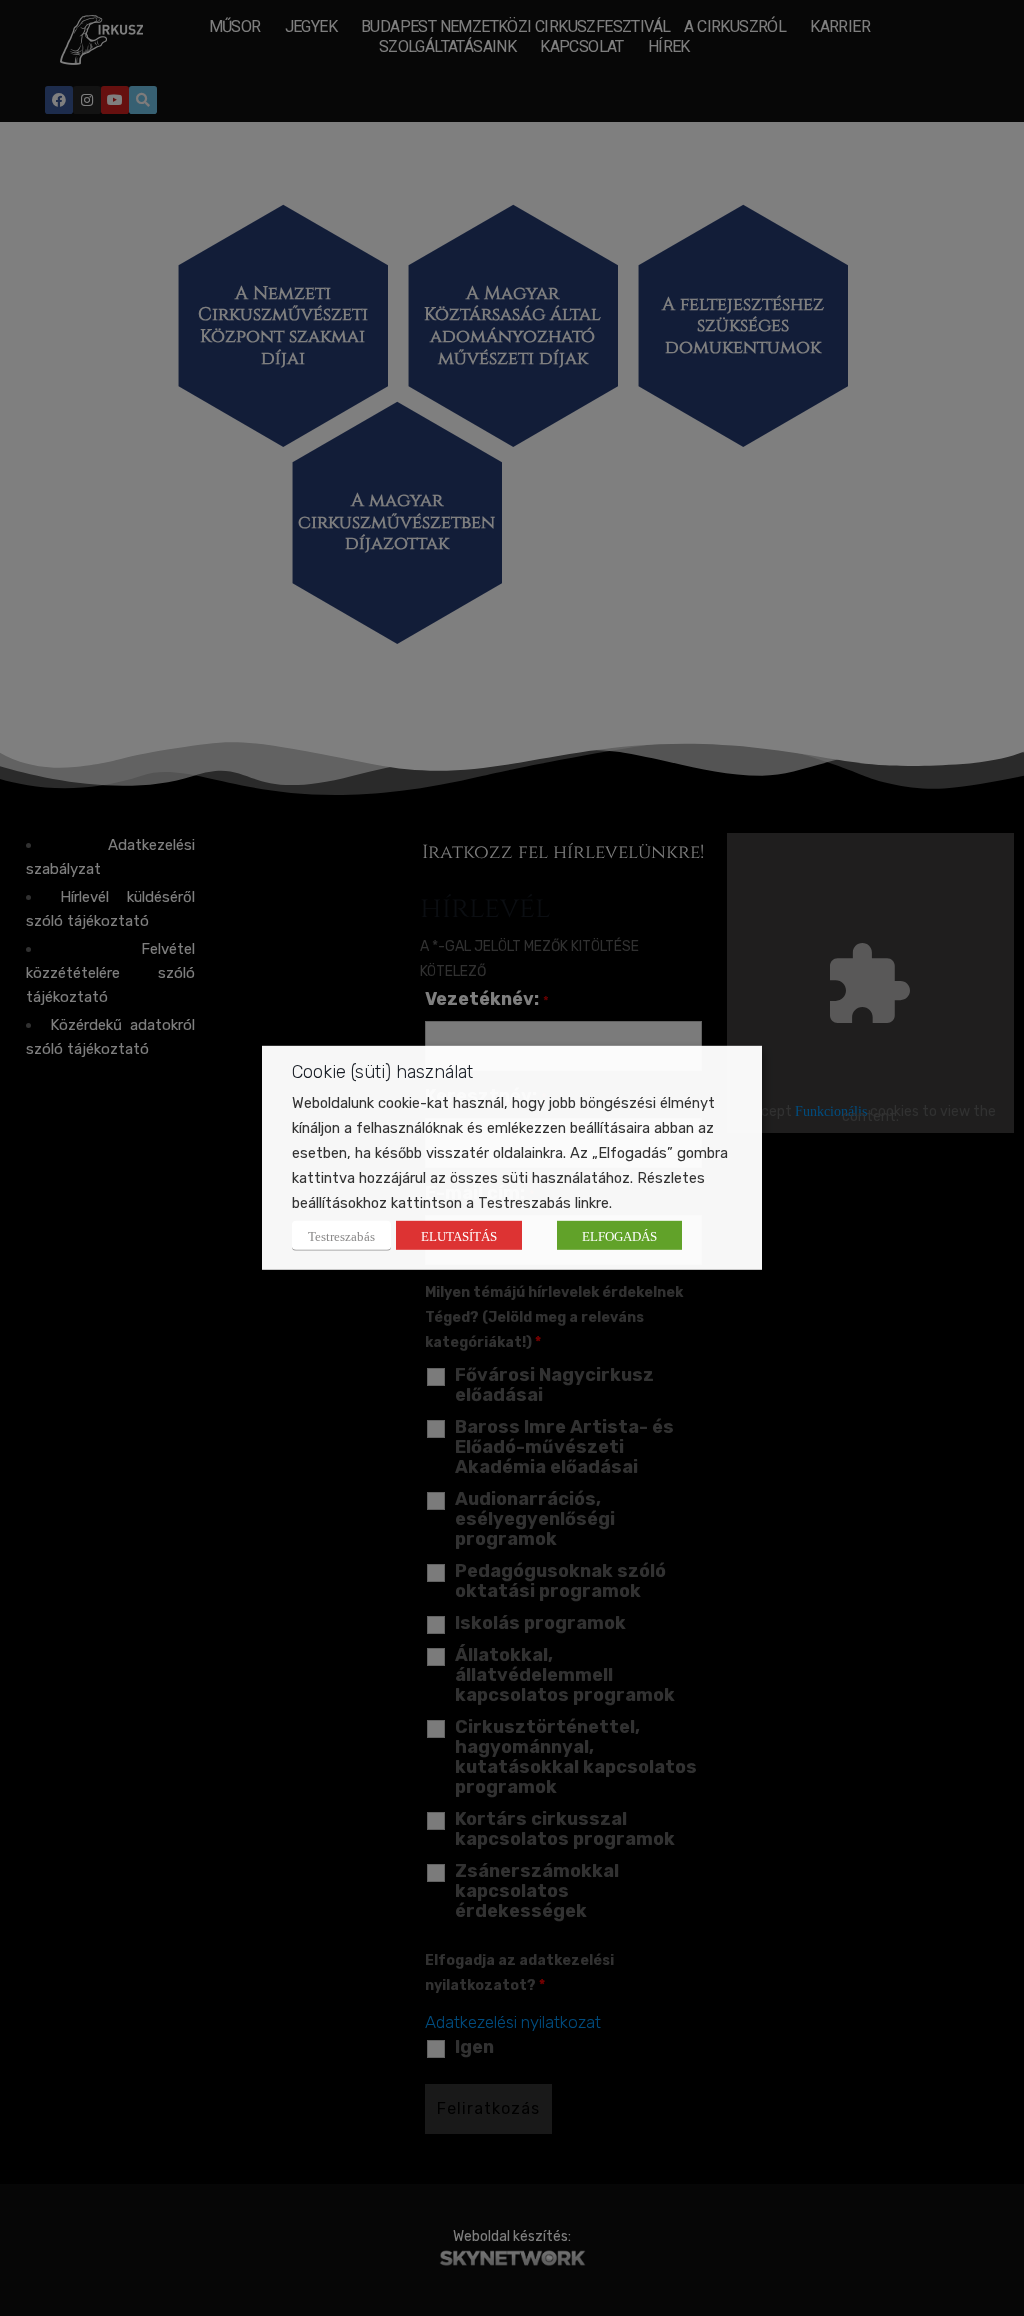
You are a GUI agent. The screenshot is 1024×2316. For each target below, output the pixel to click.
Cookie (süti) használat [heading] (382, 1072)
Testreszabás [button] (341, 1235)
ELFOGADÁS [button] (619, 1235)
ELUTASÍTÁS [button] (459, 1235)
